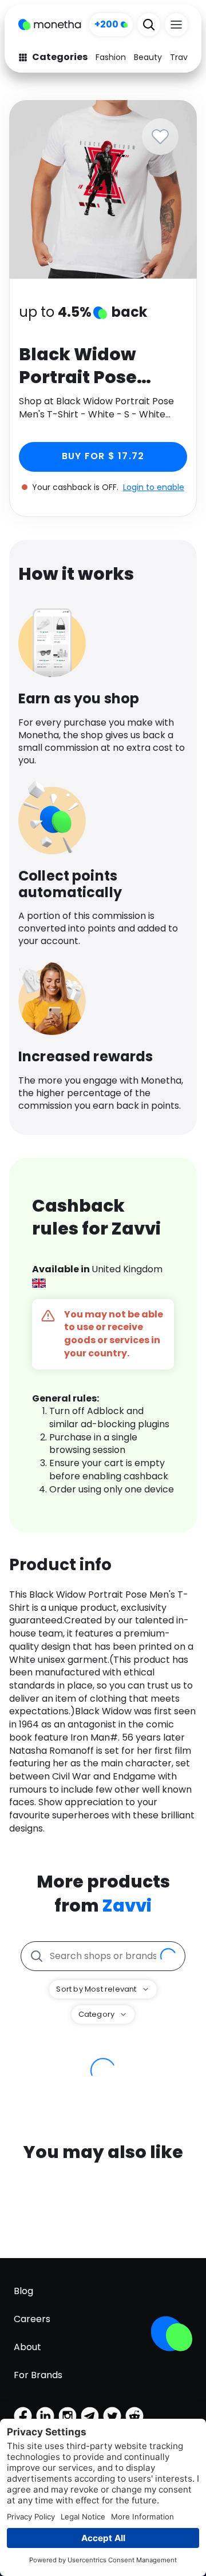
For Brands (38, 2375)
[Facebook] (23, 2416)
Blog (23, 2291)
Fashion (111, 57)
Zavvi (127, 1906)
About (27, 2347)
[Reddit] (134, 2416)
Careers (32, 2319)
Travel (182, 57)
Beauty (148, 57)
